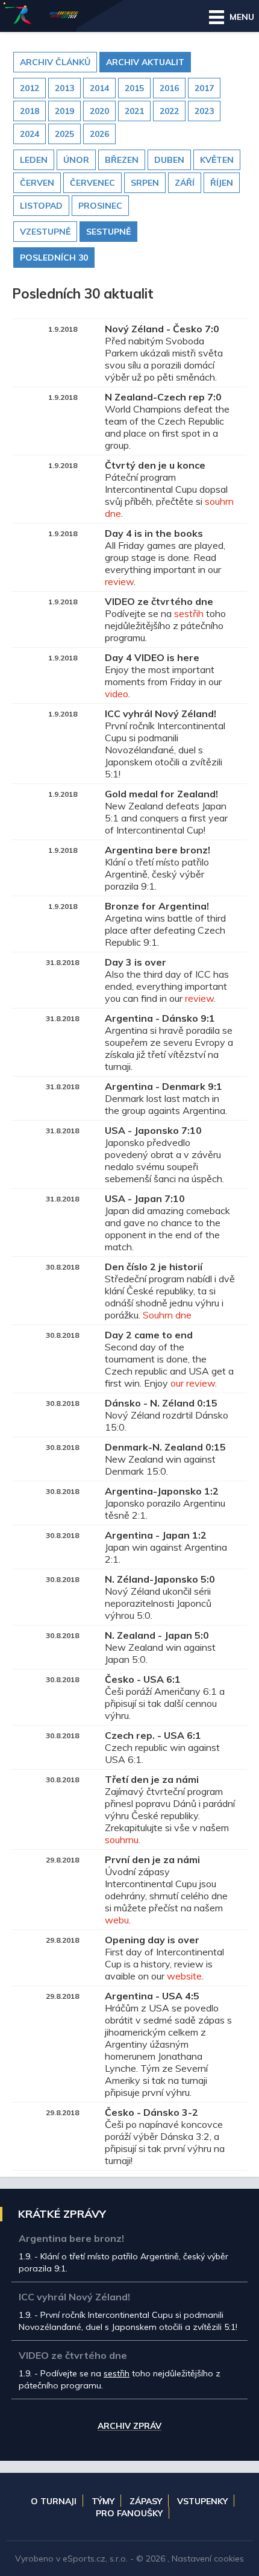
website (184, 1976)
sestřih (189, 613)
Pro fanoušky (129, 2513)
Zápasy (146, 2501)
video (117, 694)
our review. (194, 1383)
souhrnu (122, 1840)
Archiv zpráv (129, 2426)
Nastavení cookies (208, 2559)
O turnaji (54, 2501)
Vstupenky (202, 2501)
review (119, 581)
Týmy (103, 2501)
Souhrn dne (167, 1315)
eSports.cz (84, 2559)
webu (117, 1920)
